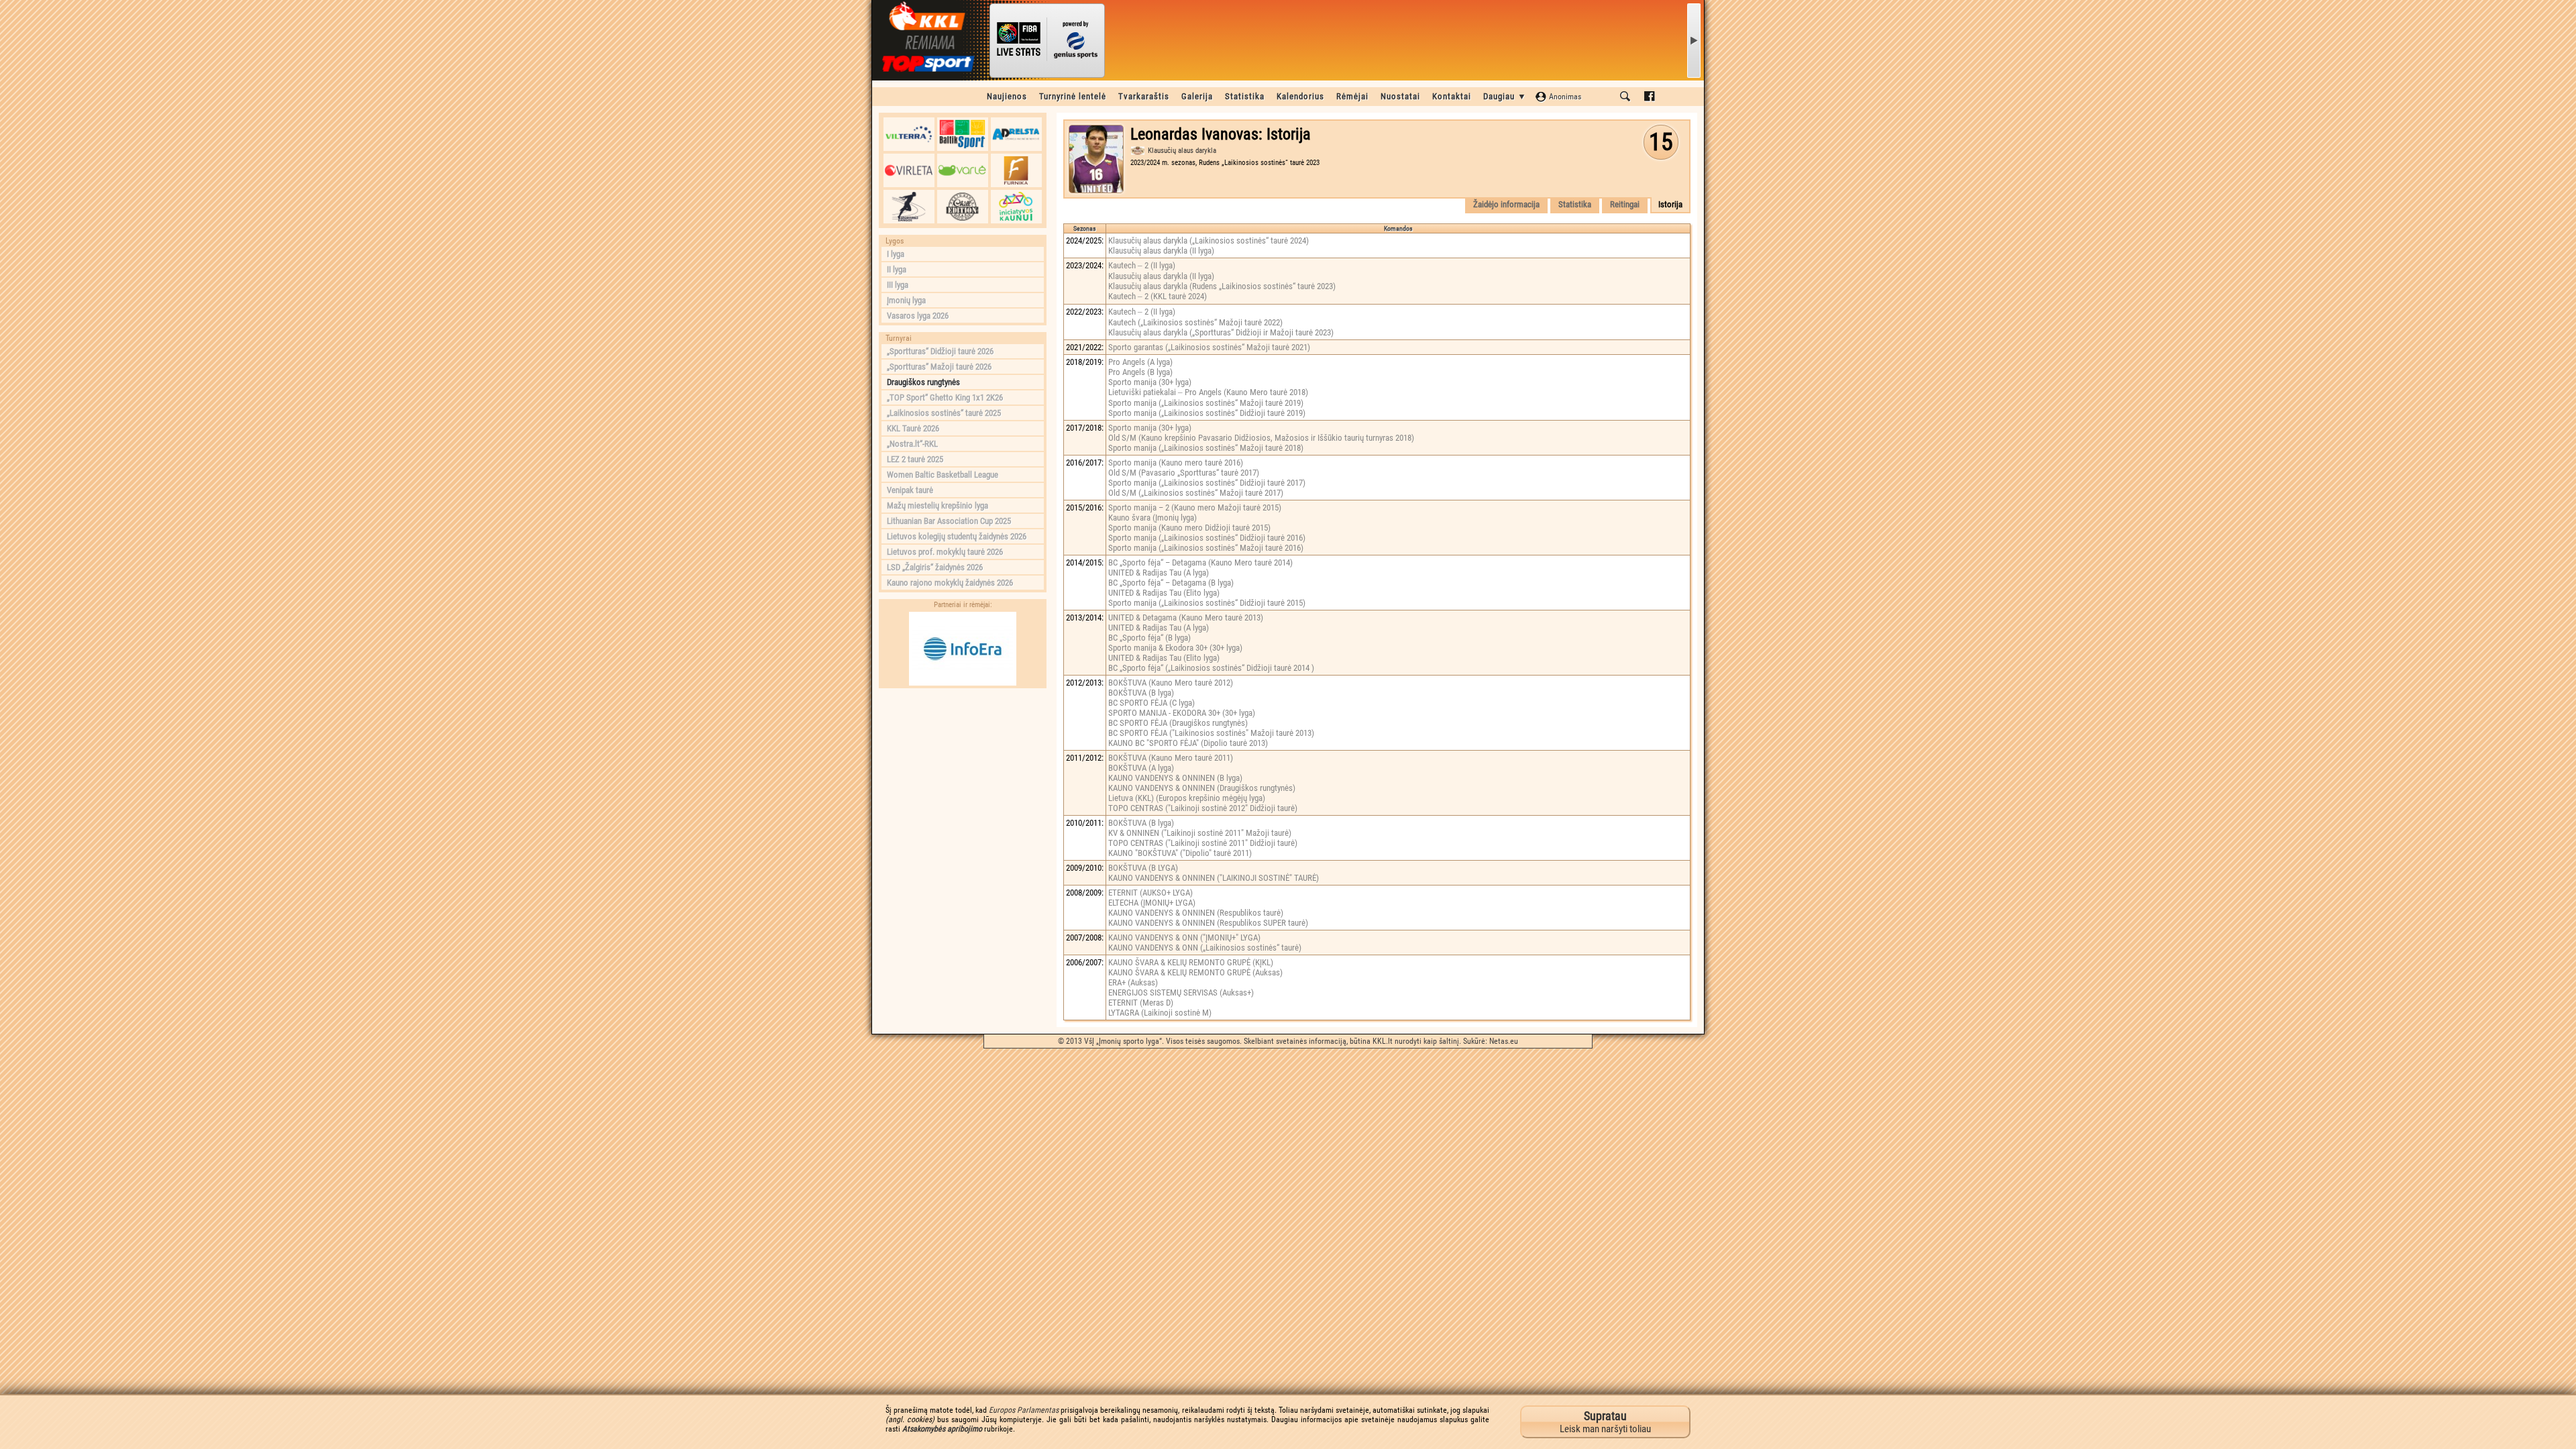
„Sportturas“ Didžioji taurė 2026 (940, 351)
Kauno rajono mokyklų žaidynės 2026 (950, 583)
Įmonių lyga (906, 300)
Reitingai (1625, 204)
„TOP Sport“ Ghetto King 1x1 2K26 (945, 397)
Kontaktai (1452, 96)
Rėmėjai (1352, 96)
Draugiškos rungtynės (923, 382)
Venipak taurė (910, 490)
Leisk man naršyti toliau (1605, 1422)
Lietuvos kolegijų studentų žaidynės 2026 (957, 536)
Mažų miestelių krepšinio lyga (937, 505)
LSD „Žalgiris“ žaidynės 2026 (935, 567)
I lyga (896, 254)
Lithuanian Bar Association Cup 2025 (949, 521)
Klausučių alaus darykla (1182, 151)
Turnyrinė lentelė (1073, 96)
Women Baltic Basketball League (943, 475)
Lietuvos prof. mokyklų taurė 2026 (945, 552)
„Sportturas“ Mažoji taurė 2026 (939, 367)
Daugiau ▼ (1505, 96)
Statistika (1245, 96)
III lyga (898, 285)
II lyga (897, 269)
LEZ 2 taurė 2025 (915, 459)
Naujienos (1007, 96)
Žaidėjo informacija (1506, 204)
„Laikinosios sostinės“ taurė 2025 (944, 413)
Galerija (1197, 96)
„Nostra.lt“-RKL (912, 444)
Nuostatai (1400, 96)
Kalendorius (1300, 96)
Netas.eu (1504, 1041)
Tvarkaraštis (1144, 96)
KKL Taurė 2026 (913, 428)
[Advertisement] (963, 779)
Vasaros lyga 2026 (918, 316)
